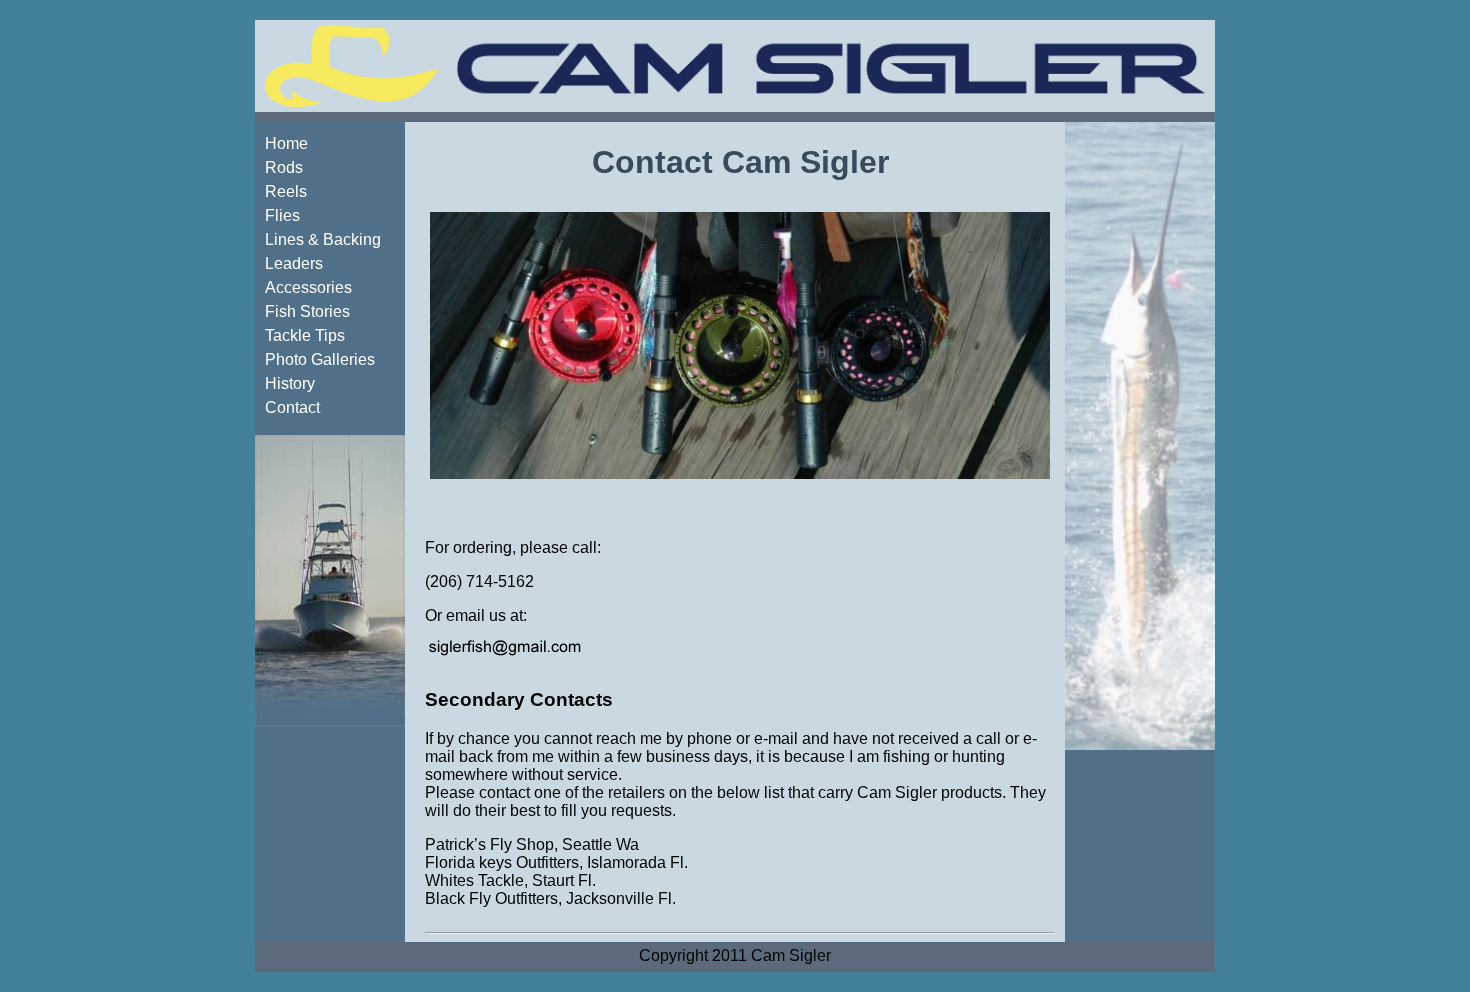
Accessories (308, 287)
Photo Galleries (320, 359)
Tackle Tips (305, 335)
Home (286, 143)
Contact (292, 407)
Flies (282, 215)
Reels (286, 191)
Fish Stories (307, 311)
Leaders (294, 263)
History (290, 383)
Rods (284, 167)
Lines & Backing (323, 239)
